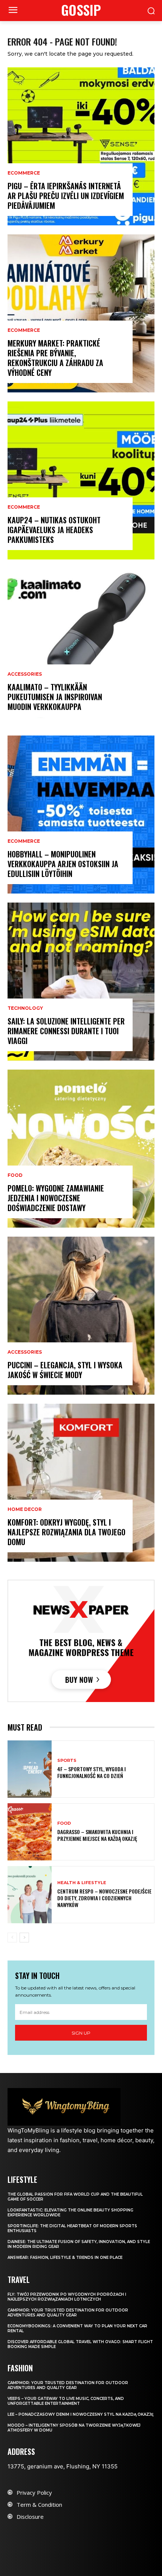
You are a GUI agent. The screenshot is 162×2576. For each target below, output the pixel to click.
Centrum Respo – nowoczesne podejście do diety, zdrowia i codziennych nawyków (104, 1898)
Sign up (81, 2033)
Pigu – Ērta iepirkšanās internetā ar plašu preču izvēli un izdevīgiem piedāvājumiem (66, 196)
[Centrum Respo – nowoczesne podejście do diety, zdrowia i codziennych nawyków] (30, 1895)
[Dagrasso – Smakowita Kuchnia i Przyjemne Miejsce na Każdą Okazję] (30, 1832)
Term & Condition (39, 2505)
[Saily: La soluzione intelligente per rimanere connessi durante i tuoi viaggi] (81, 982)
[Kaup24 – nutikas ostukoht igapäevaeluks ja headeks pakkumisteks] (81, 480)
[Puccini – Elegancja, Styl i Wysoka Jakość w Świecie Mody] (81, 1316)
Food (15, 1175)
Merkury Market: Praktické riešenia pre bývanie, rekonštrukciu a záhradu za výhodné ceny (55, 358)
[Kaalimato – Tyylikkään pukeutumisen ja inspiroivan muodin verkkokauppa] (81, 647)
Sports (67, 1761)
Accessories (25, 674)
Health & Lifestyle (82, 1883)
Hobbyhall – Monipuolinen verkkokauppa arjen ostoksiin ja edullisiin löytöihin (63, 864)
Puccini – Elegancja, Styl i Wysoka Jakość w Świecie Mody (65, 1370)
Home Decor (25, 1509)
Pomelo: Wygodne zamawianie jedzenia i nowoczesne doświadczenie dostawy (56, 1198)
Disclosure (30, 2517)
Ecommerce (24, 173)
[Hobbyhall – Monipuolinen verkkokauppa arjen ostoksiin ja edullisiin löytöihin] (81, 815)
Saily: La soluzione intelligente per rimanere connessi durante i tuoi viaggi (66, 1031)
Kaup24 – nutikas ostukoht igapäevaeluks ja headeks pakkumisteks (54, 530)
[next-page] (24, 1938)
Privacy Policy (34, 2492)
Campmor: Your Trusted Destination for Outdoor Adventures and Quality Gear (68, 2313)
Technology (25, 1008)
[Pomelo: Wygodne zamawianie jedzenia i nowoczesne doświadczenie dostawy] (81, 1149)
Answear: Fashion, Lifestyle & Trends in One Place (65, 2258)
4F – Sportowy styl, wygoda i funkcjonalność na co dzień (92, 1772)
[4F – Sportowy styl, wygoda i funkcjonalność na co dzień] (30, 1769)
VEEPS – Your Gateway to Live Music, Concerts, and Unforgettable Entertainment (66, 2401)
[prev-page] (12, 1938)
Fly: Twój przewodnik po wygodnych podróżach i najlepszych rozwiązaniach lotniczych (67, 2297)
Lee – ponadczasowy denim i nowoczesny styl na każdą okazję (81, 2414)
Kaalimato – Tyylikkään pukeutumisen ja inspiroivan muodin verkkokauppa (55, 697)
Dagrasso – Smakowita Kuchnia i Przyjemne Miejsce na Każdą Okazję (97, 1835)
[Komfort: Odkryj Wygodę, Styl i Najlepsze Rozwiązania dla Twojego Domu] (81, 1483)
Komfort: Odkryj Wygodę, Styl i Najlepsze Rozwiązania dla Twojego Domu (66, 1532)
